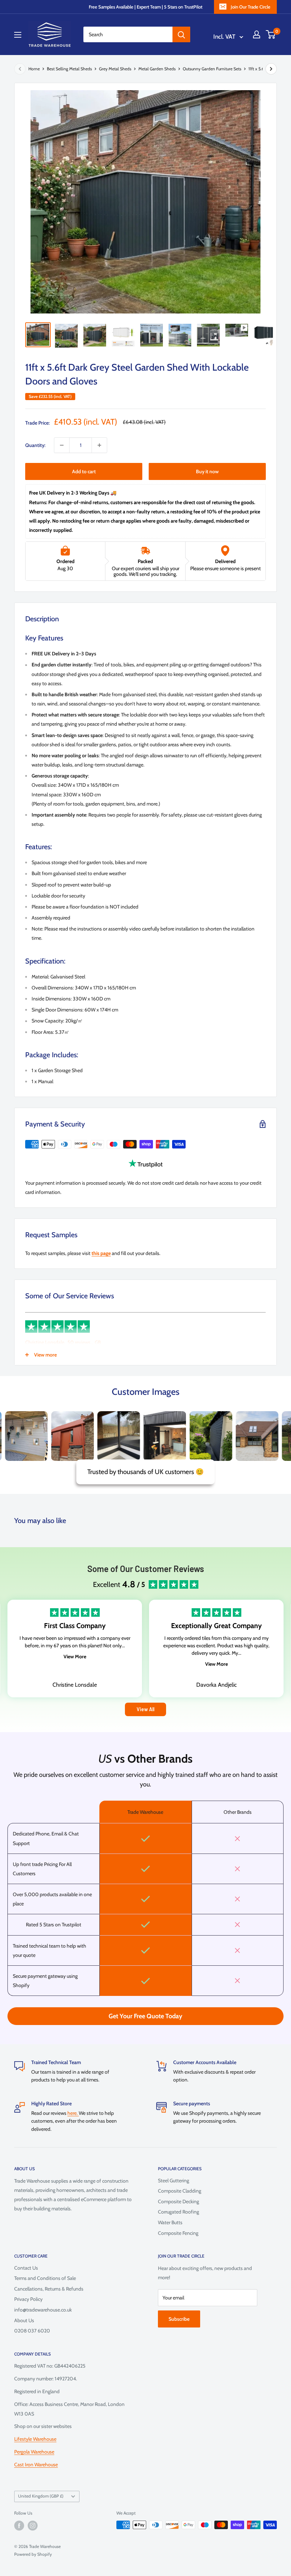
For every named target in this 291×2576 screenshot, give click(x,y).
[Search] (181, 34)
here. (73, 2113)
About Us (24, 2320)
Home (34, 69)
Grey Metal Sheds (115, 69)
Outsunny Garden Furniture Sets (212, 69)
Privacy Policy (28, 2299)
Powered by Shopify (33, 2554)
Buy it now (207, 471)
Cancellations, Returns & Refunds (49, 2289)
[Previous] (20, 69)
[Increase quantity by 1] (99, 445)
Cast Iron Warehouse (36, 2465)
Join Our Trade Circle (251, 7)
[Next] (271, 69)
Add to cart (84, 471)
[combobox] (128, 34)
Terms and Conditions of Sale (45, 2278)
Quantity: (35, 445)
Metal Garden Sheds (157, 69)
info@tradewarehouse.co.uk (43, 2310)
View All (145, 1709)
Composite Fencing (178, 2233)
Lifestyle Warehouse (35, 2439)
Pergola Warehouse (34, 2452)
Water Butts (170, 2222)
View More (75, 1657)
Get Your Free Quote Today (145, 2016)
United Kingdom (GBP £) (41, 2496)
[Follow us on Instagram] (33, 2526)
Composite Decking (179, 2201)
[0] (271, 34)
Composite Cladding (180, 2191)
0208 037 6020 (32, 2331)
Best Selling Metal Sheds (69, 69)
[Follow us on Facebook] (19, 2526)
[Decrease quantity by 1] (62, 445)
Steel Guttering (174, 2181)
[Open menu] (18, 35)
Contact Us (26, 2268)
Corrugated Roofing (179, 2212)
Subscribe (179, 2319)
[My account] (257, 34)
